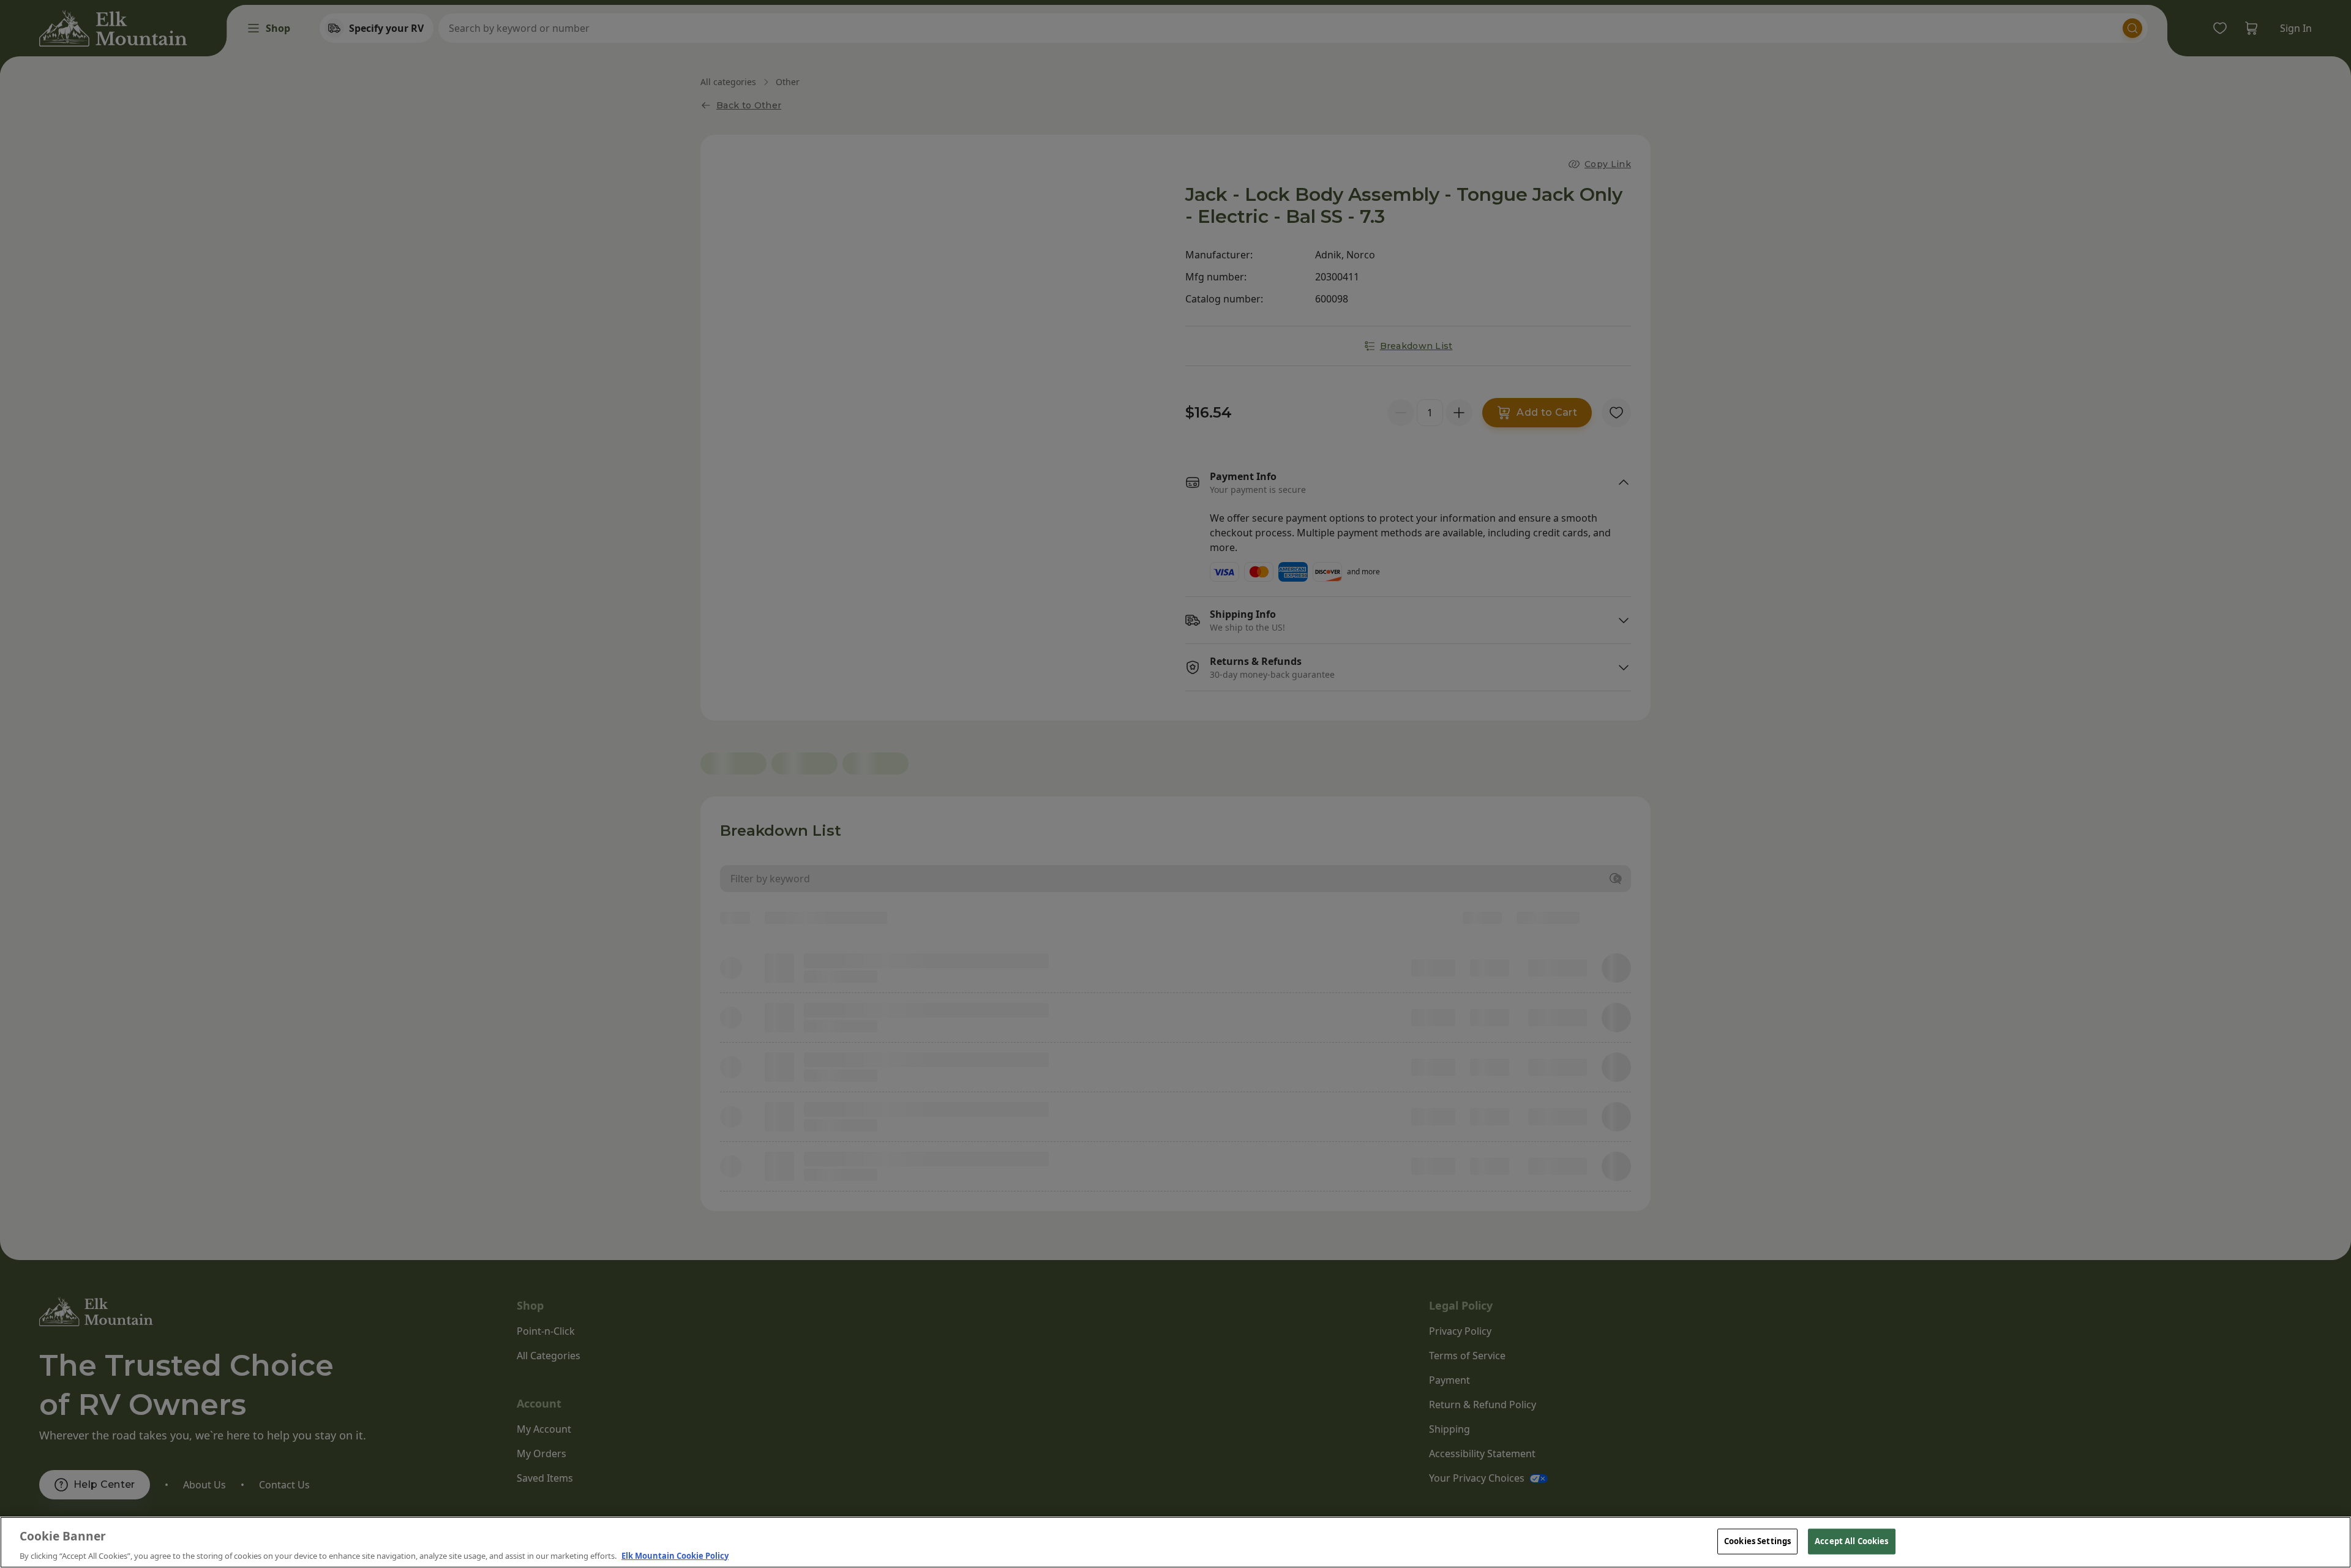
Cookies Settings (1757, 1540)
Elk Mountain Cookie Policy (675, 1555)
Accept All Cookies (1851, 1540)
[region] (1175, 1542)
